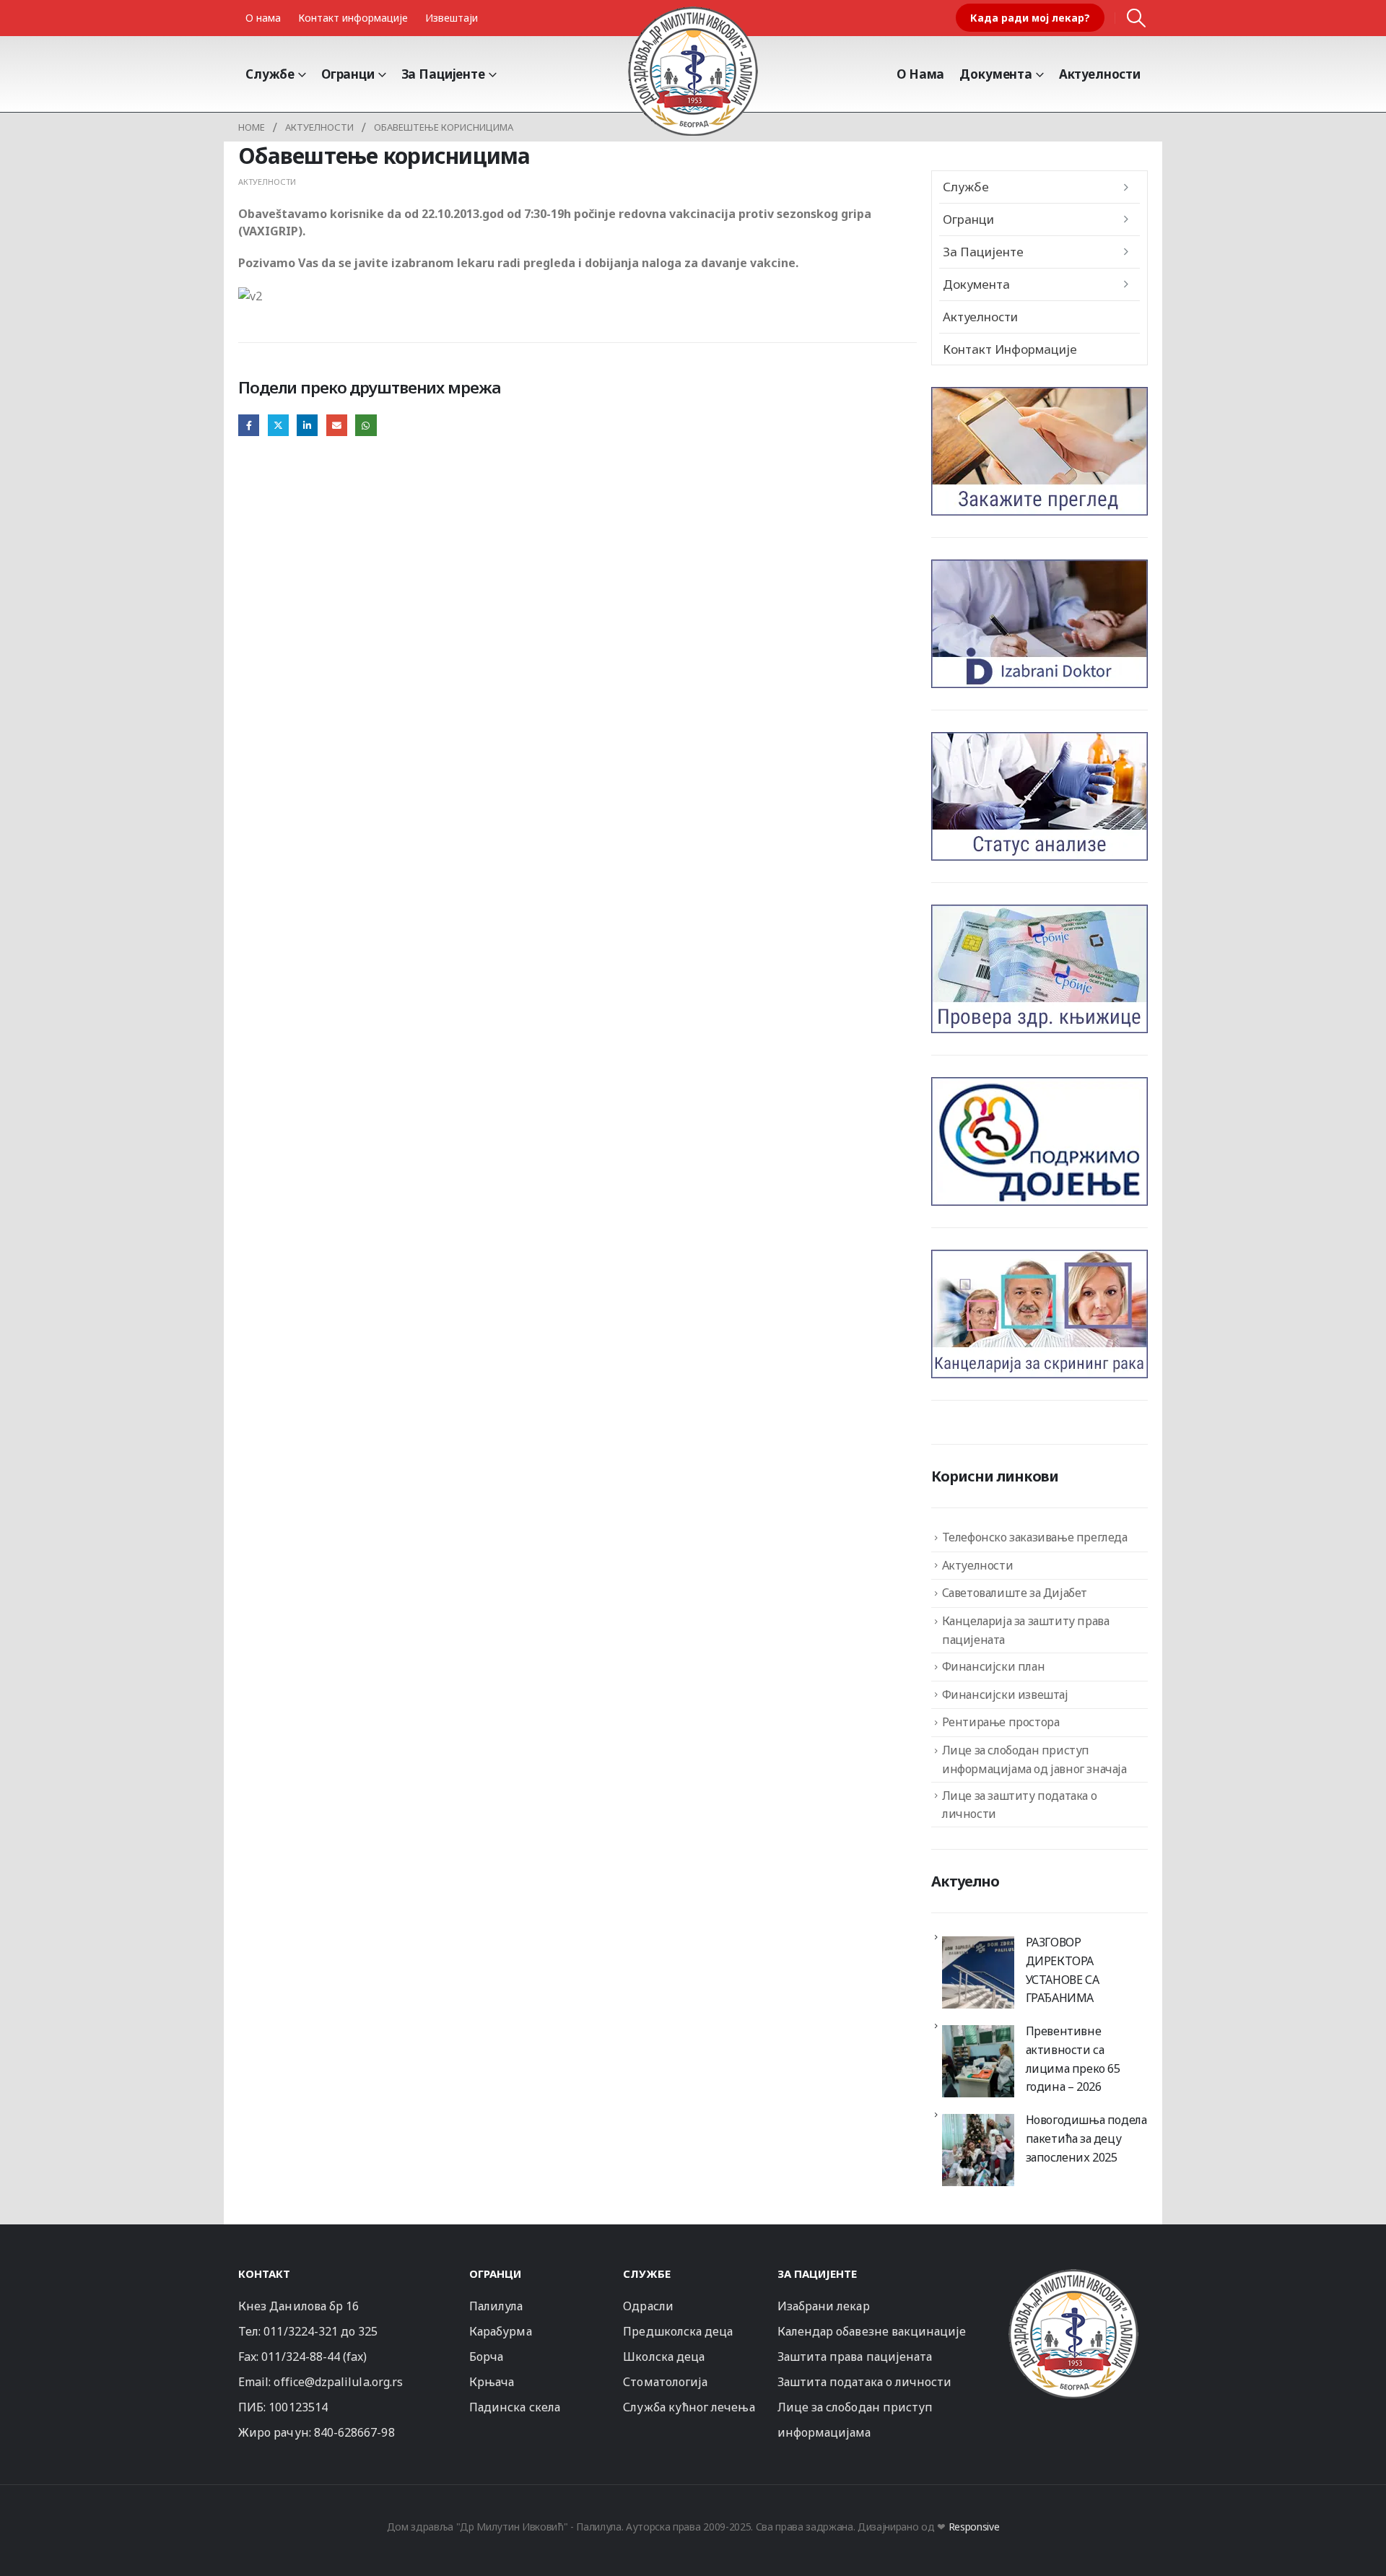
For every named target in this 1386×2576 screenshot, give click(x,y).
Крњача (492, 2382)
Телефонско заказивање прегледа (1035, 1537)
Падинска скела (515, 2407)
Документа (996, 74)
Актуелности (1100, 74)
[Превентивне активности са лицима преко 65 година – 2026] (978, 2061)
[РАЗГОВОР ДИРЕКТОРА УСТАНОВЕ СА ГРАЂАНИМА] (978, 1972)
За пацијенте (443, 74)
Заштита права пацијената (855, 2357)
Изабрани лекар (824, 2306)
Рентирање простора (1001, 1722)
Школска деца (664, 2357)
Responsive (974, 2527)
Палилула (496, 2306)
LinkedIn (307, 425)
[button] (1137, 18)
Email (337, 425)
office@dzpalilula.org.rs (338, 2382)
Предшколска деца (678, 2331)
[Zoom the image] (1073, 2275)
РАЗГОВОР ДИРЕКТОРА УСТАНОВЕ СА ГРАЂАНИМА (1063, 1970)
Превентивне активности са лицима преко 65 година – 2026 (1073, 2059)
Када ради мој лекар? (1030, 18)
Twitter (278, 425)
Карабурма (501, 2331)
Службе (270, 74)
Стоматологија (665, 2382)
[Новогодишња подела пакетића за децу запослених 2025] (978, 2150)
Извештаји (452, 18)
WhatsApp (366, 425)
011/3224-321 (301, 2331)
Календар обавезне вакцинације (872, 2331)
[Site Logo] (693, 71)
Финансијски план (994, 1666)
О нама (263, 18)
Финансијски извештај (1005, 1694)
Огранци (348, 74)
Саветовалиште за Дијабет (1015, 1593)
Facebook (249, 425)
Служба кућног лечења (689, 2407)
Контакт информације (353, 18)
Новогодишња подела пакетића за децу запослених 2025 (1086, 2138)
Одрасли (648, 2306)
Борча (486, 2357)
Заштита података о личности (865, 2382)
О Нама (920, 74)
